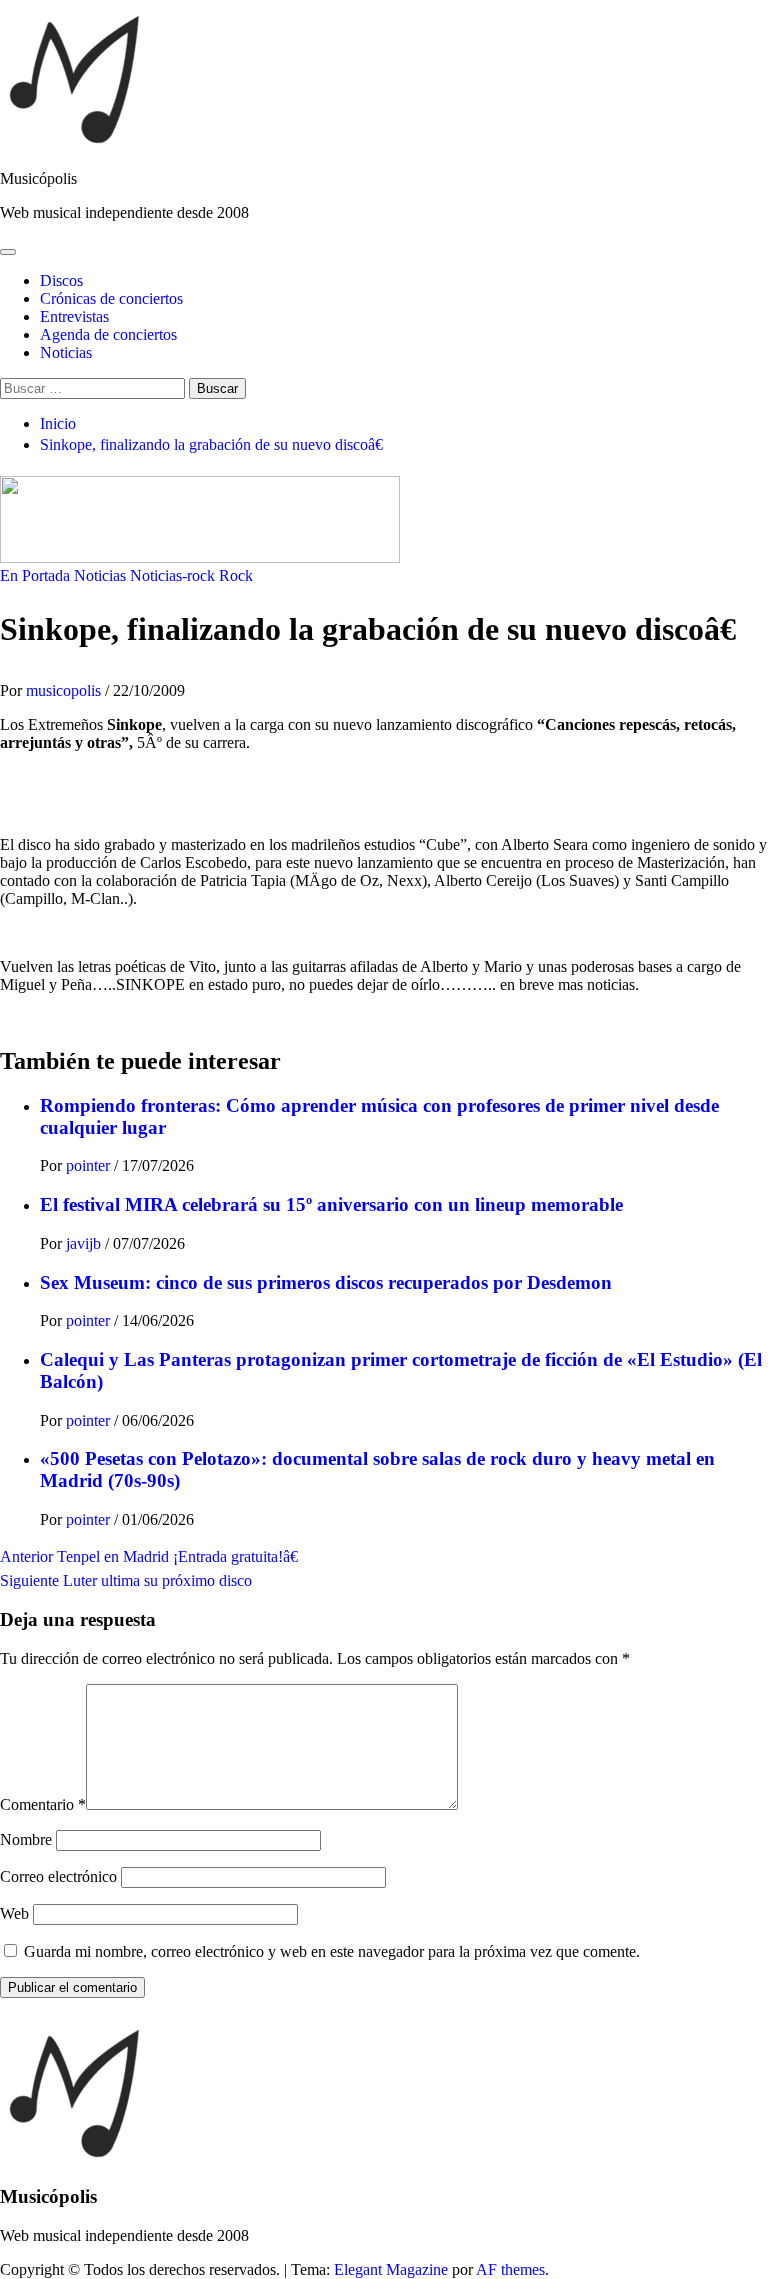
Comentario (43, 1804)
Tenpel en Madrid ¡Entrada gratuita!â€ (149, 1556)
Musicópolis (38, 178)
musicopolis (65, 690)
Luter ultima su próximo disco (126, 1580)
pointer (90, 1165)
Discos (61, 280)
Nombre (26, 1839)
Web (14, 1913)
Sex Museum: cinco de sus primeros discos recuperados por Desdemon (326, 1282)
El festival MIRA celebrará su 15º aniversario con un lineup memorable (331, 1204)
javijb (85, 1243)
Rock (236, 575)
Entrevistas (74, 316)
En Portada (35, 575)
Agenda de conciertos (108, 334)
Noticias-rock (172, 575)
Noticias (66, 352)
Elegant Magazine (391, 2269)
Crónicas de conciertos (111, 298)
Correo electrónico (58, 1876)
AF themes (510, 2269)
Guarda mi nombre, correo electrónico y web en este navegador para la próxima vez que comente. (332, 1951)
